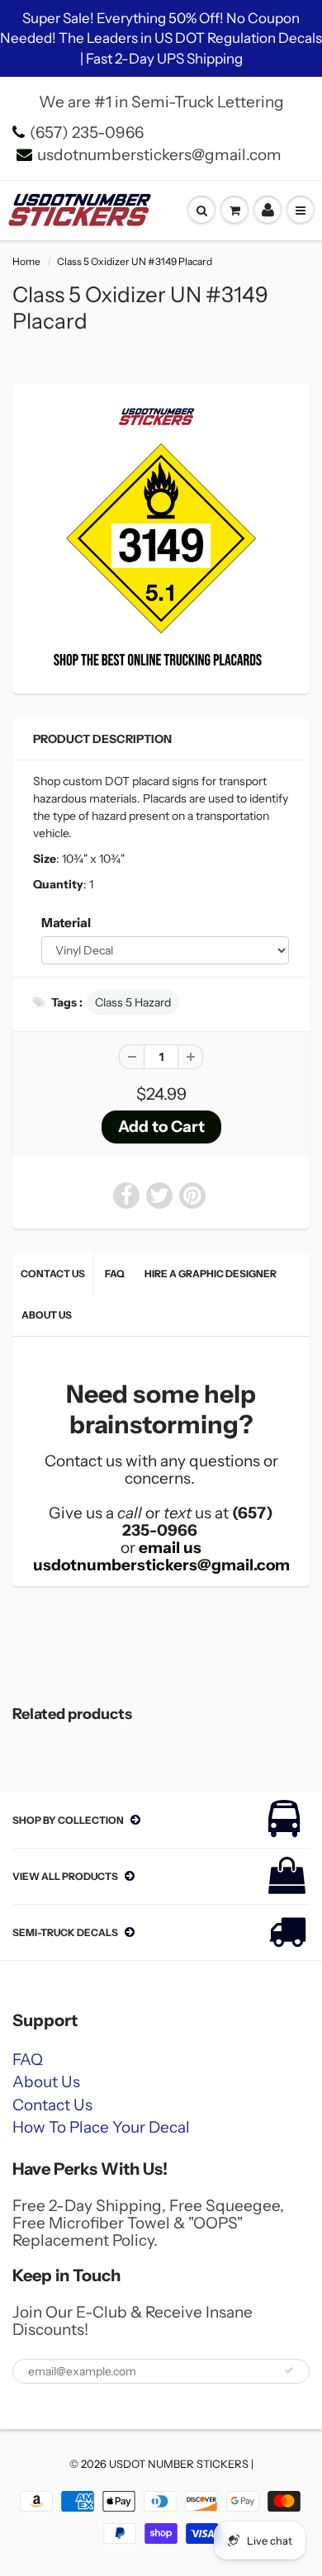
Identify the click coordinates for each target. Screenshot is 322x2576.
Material (66, 923)
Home (26, 261)
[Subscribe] (289, 2370)
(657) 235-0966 (87, 133)
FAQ (115, 1274)
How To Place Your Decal (101, 2127)
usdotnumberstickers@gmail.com (159, 155)
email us (170, 1548)
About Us (47, 1315)
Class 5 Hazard (133, 1002)
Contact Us (53, 1274)
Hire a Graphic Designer (211, 1274)
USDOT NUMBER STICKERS (179, 2464)
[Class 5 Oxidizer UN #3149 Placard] (161, 537)
